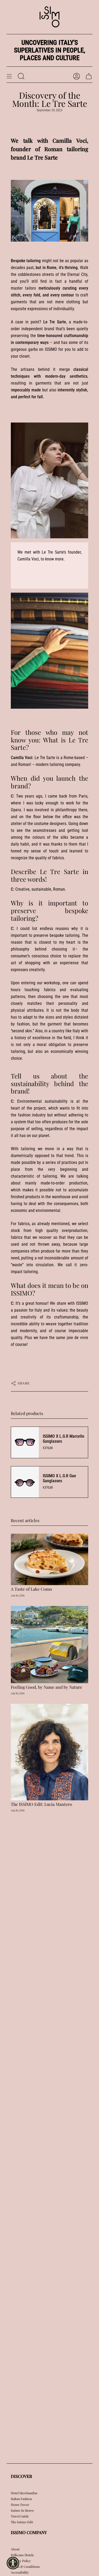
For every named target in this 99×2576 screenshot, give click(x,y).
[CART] (89, 76)
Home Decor (20, 2505)
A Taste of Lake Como (31, 1589)
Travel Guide (20, 2516)
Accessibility (20, 2572)
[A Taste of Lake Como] (49, 1559)
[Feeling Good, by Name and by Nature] (49, 1645)
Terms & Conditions (25, 2567)
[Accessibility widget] (13, 2563)
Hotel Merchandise (24, 2493)
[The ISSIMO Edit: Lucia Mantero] (49, 1752)
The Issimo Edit (22, 2522)
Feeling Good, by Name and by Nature (46, 1687)
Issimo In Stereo (22, 2510)
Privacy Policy (21, 2561)
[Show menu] (9, 76)
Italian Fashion (21, 2499)
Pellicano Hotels (22, 2555)
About (15, 2549)
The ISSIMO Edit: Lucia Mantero (41, 1804)
